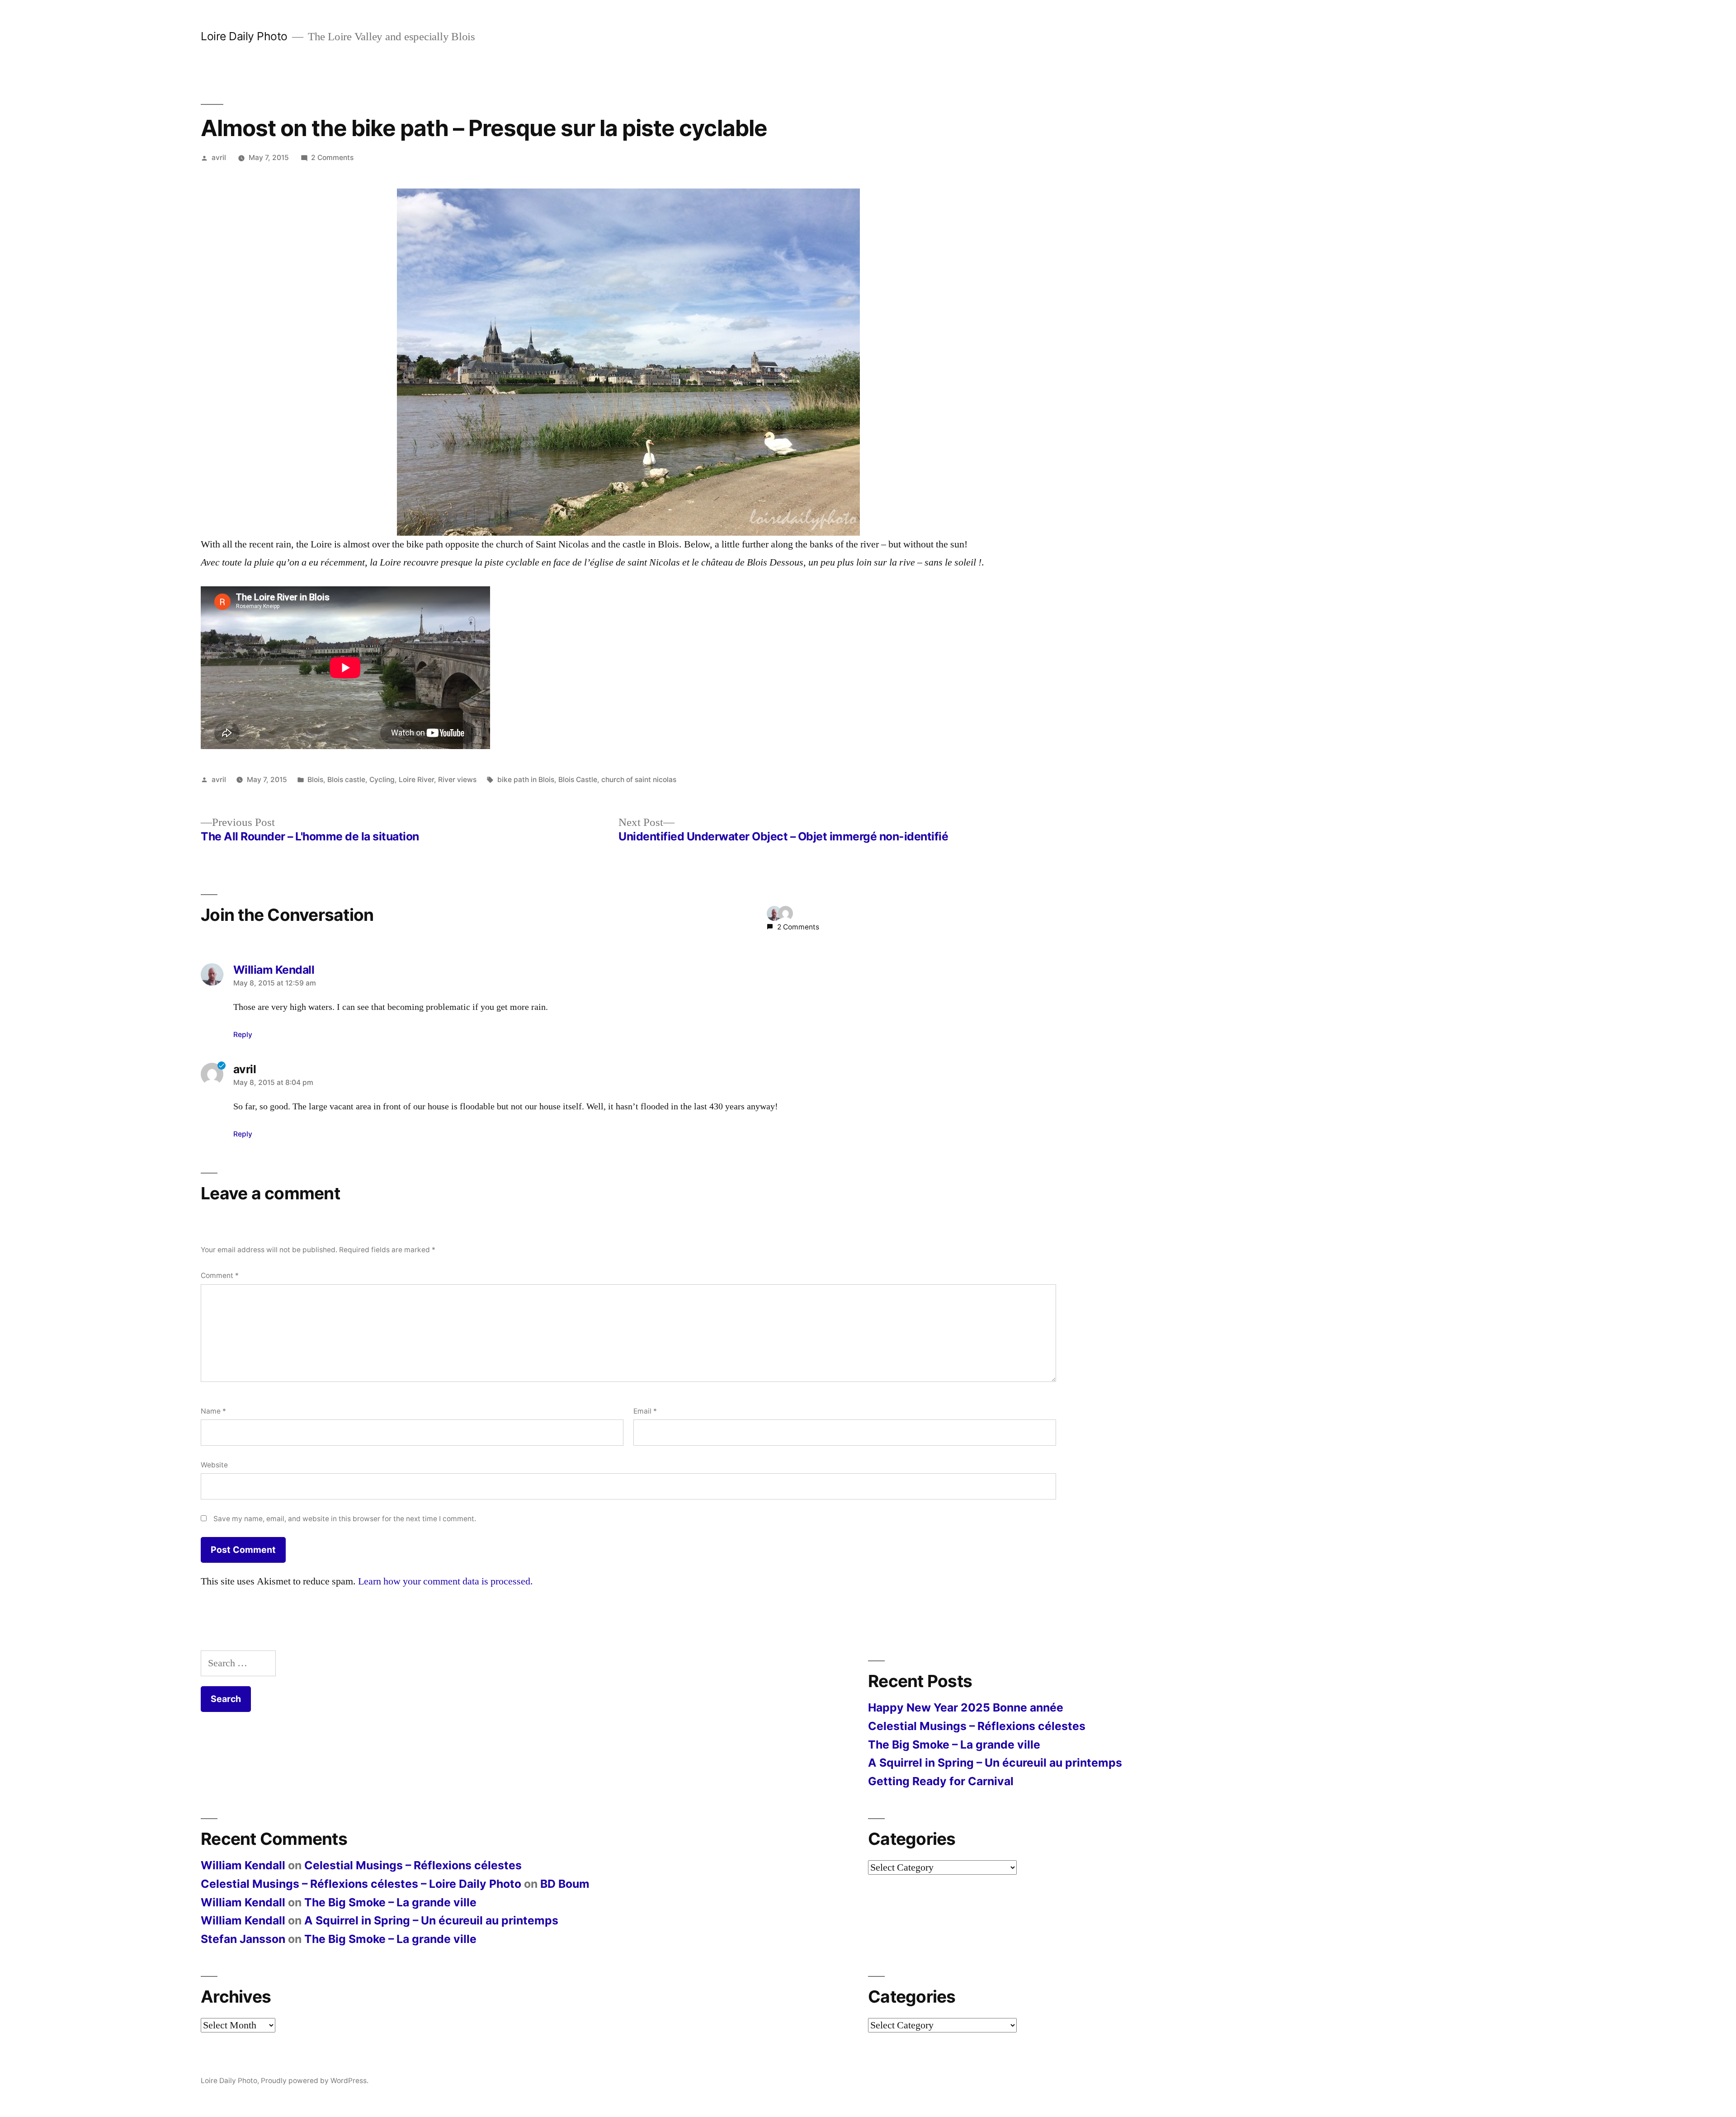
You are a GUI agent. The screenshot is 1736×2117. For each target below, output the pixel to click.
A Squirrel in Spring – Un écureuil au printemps (995, 1763)
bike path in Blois (526, 780)
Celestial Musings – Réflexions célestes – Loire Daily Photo (361, 1884)
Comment (220, 1275)
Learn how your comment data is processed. (446, 1581)
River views (457, 780)
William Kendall (243, 1865)
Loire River (416, 780)
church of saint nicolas (639, 780)
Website (214, 1465)
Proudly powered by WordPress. (315, 2081)
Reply (243, 1035)
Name (213, 1411)
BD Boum (565, 1884)
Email (645, 1411)
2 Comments (332, 158)
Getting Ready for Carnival (941, 1781)
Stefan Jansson (243, 1939)
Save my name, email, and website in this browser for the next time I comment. (345, 1519)
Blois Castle (578, 780)
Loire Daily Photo (244, 36)
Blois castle (346, 780)
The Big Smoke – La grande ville (954, 1745)
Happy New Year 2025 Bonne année (966, 1707)
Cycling (382, 780)
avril (219, 158)
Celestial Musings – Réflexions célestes (977, 1726)
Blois (315, 780)
